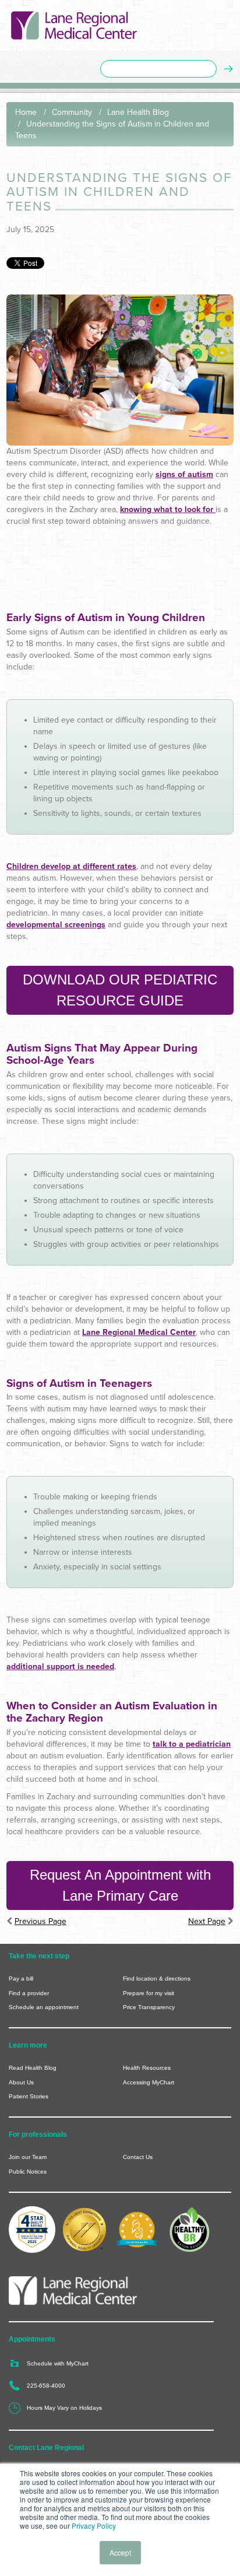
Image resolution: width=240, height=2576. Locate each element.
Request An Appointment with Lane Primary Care (120, 1885)
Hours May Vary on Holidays (64, 2408)
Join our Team (28, 2157)
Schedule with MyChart (58, 2363)
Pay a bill (21, 1979)
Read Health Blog (33, 2068)
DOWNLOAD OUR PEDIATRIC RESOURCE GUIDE (120, 990)
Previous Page (40, 1921)
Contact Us (138, 2157)
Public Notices (28, 2172)
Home (26, 112)
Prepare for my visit (149, 1993)
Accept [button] (120, 2552)
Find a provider (29, 1993)
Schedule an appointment (44, 2007)
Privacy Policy (94, 2526)
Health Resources (147, 2068)
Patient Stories (29, 2096)
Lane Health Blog (138, 112)
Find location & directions (157, 1979)
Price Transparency (149, 2007)
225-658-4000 (46, 2386)
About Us (21, 2082)
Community (72, 112)
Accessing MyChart (149, 2082)
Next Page (207, 1921)
